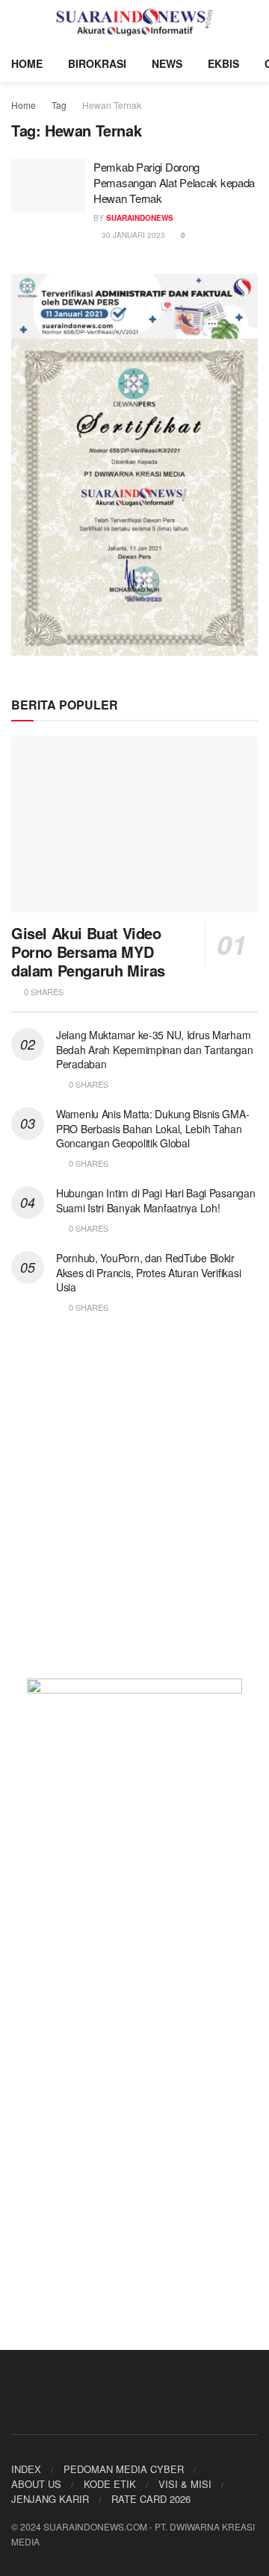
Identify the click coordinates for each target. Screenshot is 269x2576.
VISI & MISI (185, 2484)
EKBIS (223, 63)
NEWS (167, 63)
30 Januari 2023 (132, 235)
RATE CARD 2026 (151, 2499)
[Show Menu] (18, 22)
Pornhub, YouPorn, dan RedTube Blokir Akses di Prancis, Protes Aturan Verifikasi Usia (148, 1272)
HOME (27, 63)
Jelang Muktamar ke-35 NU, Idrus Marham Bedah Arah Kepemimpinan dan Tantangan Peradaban (155, 1049)
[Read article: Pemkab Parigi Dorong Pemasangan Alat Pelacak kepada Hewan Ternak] (49, 186)
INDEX (26, 2469)
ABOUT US (36, 2484)
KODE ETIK (110, 2484)
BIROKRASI (97, 63)
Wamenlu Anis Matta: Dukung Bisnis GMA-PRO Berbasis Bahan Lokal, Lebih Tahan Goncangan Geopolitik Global (152, 1128)
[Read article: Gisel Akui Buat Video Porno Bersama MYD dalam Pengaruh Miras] (134, 824)
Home (24, 105)
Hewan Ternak (112, 105)
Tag (59, 105)
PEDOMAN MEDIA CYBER (124, 2469)
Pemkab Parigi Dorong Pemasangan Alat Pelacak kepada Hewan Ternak (174, 182)
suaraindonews (140, 218)
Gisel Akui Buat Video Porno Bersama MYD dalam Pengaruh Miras (88, 952)
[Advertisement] (134, 1505)
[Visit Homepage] (135, 22)
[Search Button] (251, 22)
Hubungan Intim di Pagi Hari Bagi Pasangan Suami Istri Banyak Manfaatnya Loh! (156, 1200)
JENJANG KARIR (50, 2499)
